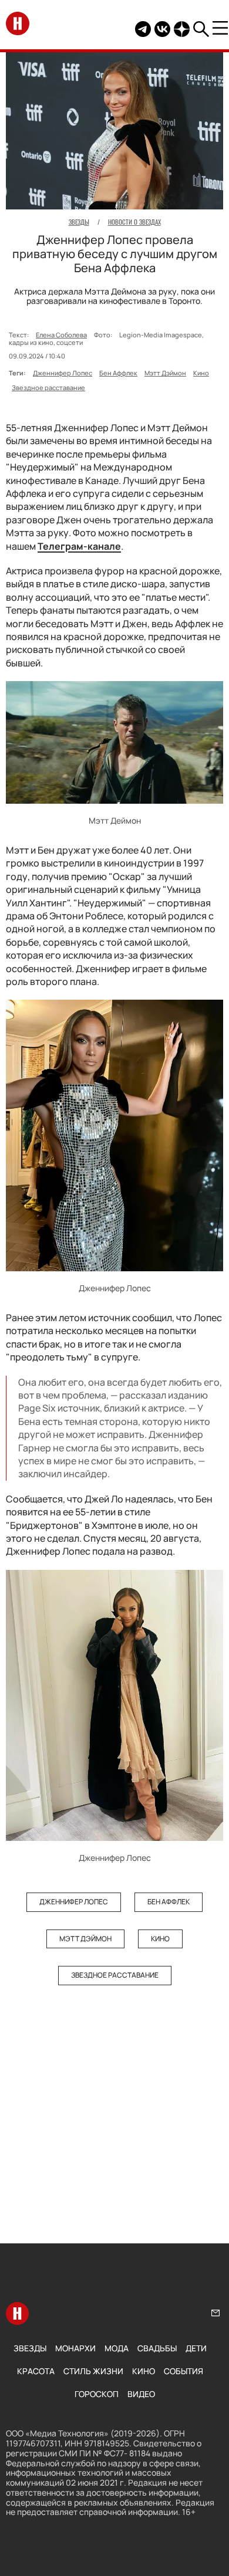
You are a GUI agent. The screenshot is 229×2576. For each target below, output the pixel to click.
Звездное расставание (48, 387)
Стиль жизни (93, 2371)
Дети (196, 2348)
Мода (117, 2348)
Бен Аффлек (118, 373)
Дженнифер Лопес (63, 373)
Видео (141, 2394)
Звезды (30, 2348)
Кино (201, 373)
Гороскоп (97, 2394)
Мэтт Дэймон (165, 373)
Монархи (75, 2348)
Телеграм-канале (79, 546)
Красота (36, 2371)
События (183, 2371)
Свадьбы (157, 2348)
